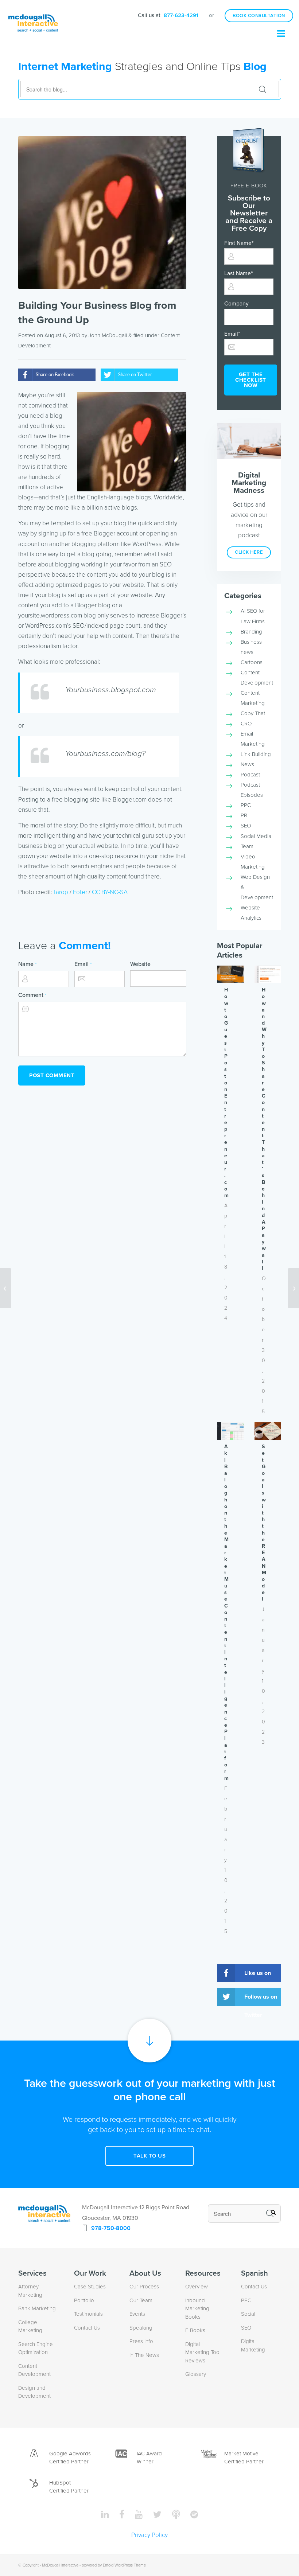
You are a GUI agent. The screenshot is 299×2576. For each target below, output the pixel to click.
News (247, 764)
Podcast (250, 775)
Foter (80, 892)
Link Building (256, 754)
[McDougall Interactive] (33, 16)
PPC (246, 805)
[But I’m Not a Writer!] (293, 1288)
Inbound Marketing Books (197, 2309)
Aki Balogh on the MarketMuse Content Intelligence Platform (226, 1612)
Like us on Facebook (258, 1976)
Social (248, 2314)
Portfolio (84, 2300)
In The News (144, 2355)
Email (83, 964)
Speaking (141, 2328)
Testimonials (88, 2314)
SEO (246, 826)
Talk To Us (149, 2156)
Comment (32, 995)
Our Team (141, 2300)
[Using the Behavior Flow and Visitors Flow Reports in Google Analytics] (6, 1288)
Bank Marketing (37, 2308)
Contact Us (87, 2328)
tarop (61, 892)
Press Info (141, 2341)
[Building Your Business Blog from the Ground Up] (102, 213)
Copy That (253, 713)
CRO (246, 724)
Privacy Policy (149, 2535)
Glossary (196, 2374)
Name (27, 964)
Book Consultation (259, 16)
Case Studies (90, 2287)
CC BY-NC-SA (110, 892)
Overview (197, 2287)
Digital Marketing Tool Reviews (203, 2352)
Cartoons (252, 662)
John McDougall (108, 335)
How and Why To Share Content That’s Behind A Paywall (264, 1129)
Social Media (256, 836)
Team (247, 846)
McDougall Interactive (60, 2565)
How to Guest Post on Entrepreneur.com (226, 1093)
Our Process (144, 2287)
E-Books (195, 2330)
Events (137, 2314)
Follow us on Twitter (261, 2000)
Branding (251, 632)
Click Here (249, 552)
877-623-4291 (181, 15)
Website (140, 964)
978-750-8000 (111, 2228)
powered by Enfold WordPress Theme (114, 2565)
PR (244, 815)
